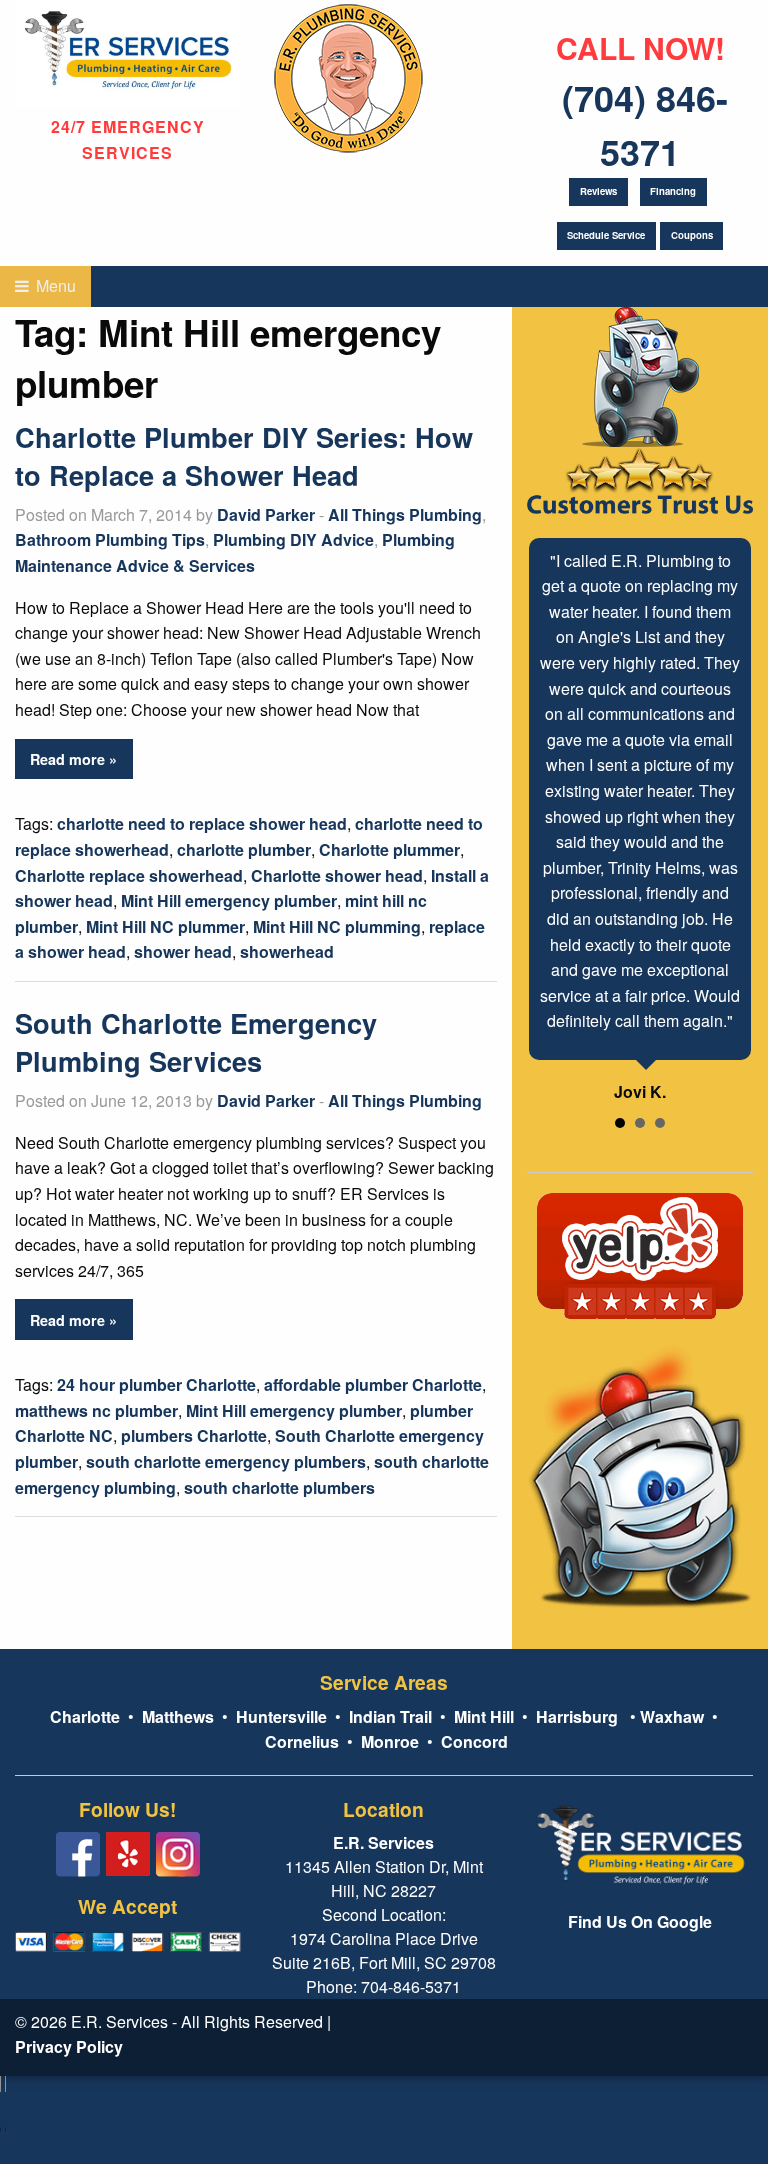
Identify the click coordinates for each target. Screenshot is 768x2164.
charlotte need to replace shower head (202, 823)
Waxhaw (672, 1716)
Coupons (692, 235)
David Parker (266, 514)
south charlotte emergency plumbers (226, 1461)
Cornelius (302, 1741)
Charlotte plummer (389, 849)
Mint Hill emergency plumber (229, 900)
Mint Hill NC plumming (337, 926)
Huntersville (281, 1716)
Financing (673, 191)
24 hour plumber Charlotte (156, 1384)
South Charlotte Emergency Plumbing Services (196, 1041)
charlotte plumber (244, 849)
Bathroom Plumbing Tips (110, 539)
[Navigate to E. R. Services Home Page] (128, 50)
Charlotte (85, 1716)
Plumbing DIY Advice (293, 539)
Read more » (73, 759)
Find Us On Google (640, 1921)
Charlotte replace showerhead (129, 875)
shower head (183, 951)
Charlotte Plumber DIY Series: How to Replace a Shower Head (244, 455)
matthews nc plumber (96, 1410)
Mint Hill (484, 1716)
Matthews (176, 1716)
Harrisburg (577, 1716)
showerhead (287, 951)
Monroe (390, 1741)
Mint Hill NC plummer (165, 926)
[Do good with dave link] (348, 74)
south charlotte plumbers (279, 1487)
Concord (474, 1741)
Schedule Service (606, 235)
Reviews (598, 191)
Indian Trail (390, 1716)
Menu (54, 285)
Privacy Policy (69, 2046)
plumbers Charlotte (194, 1435)
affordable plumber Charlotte (373, 1384)
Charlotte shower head (337, 875)
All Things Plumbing (405, 514)
